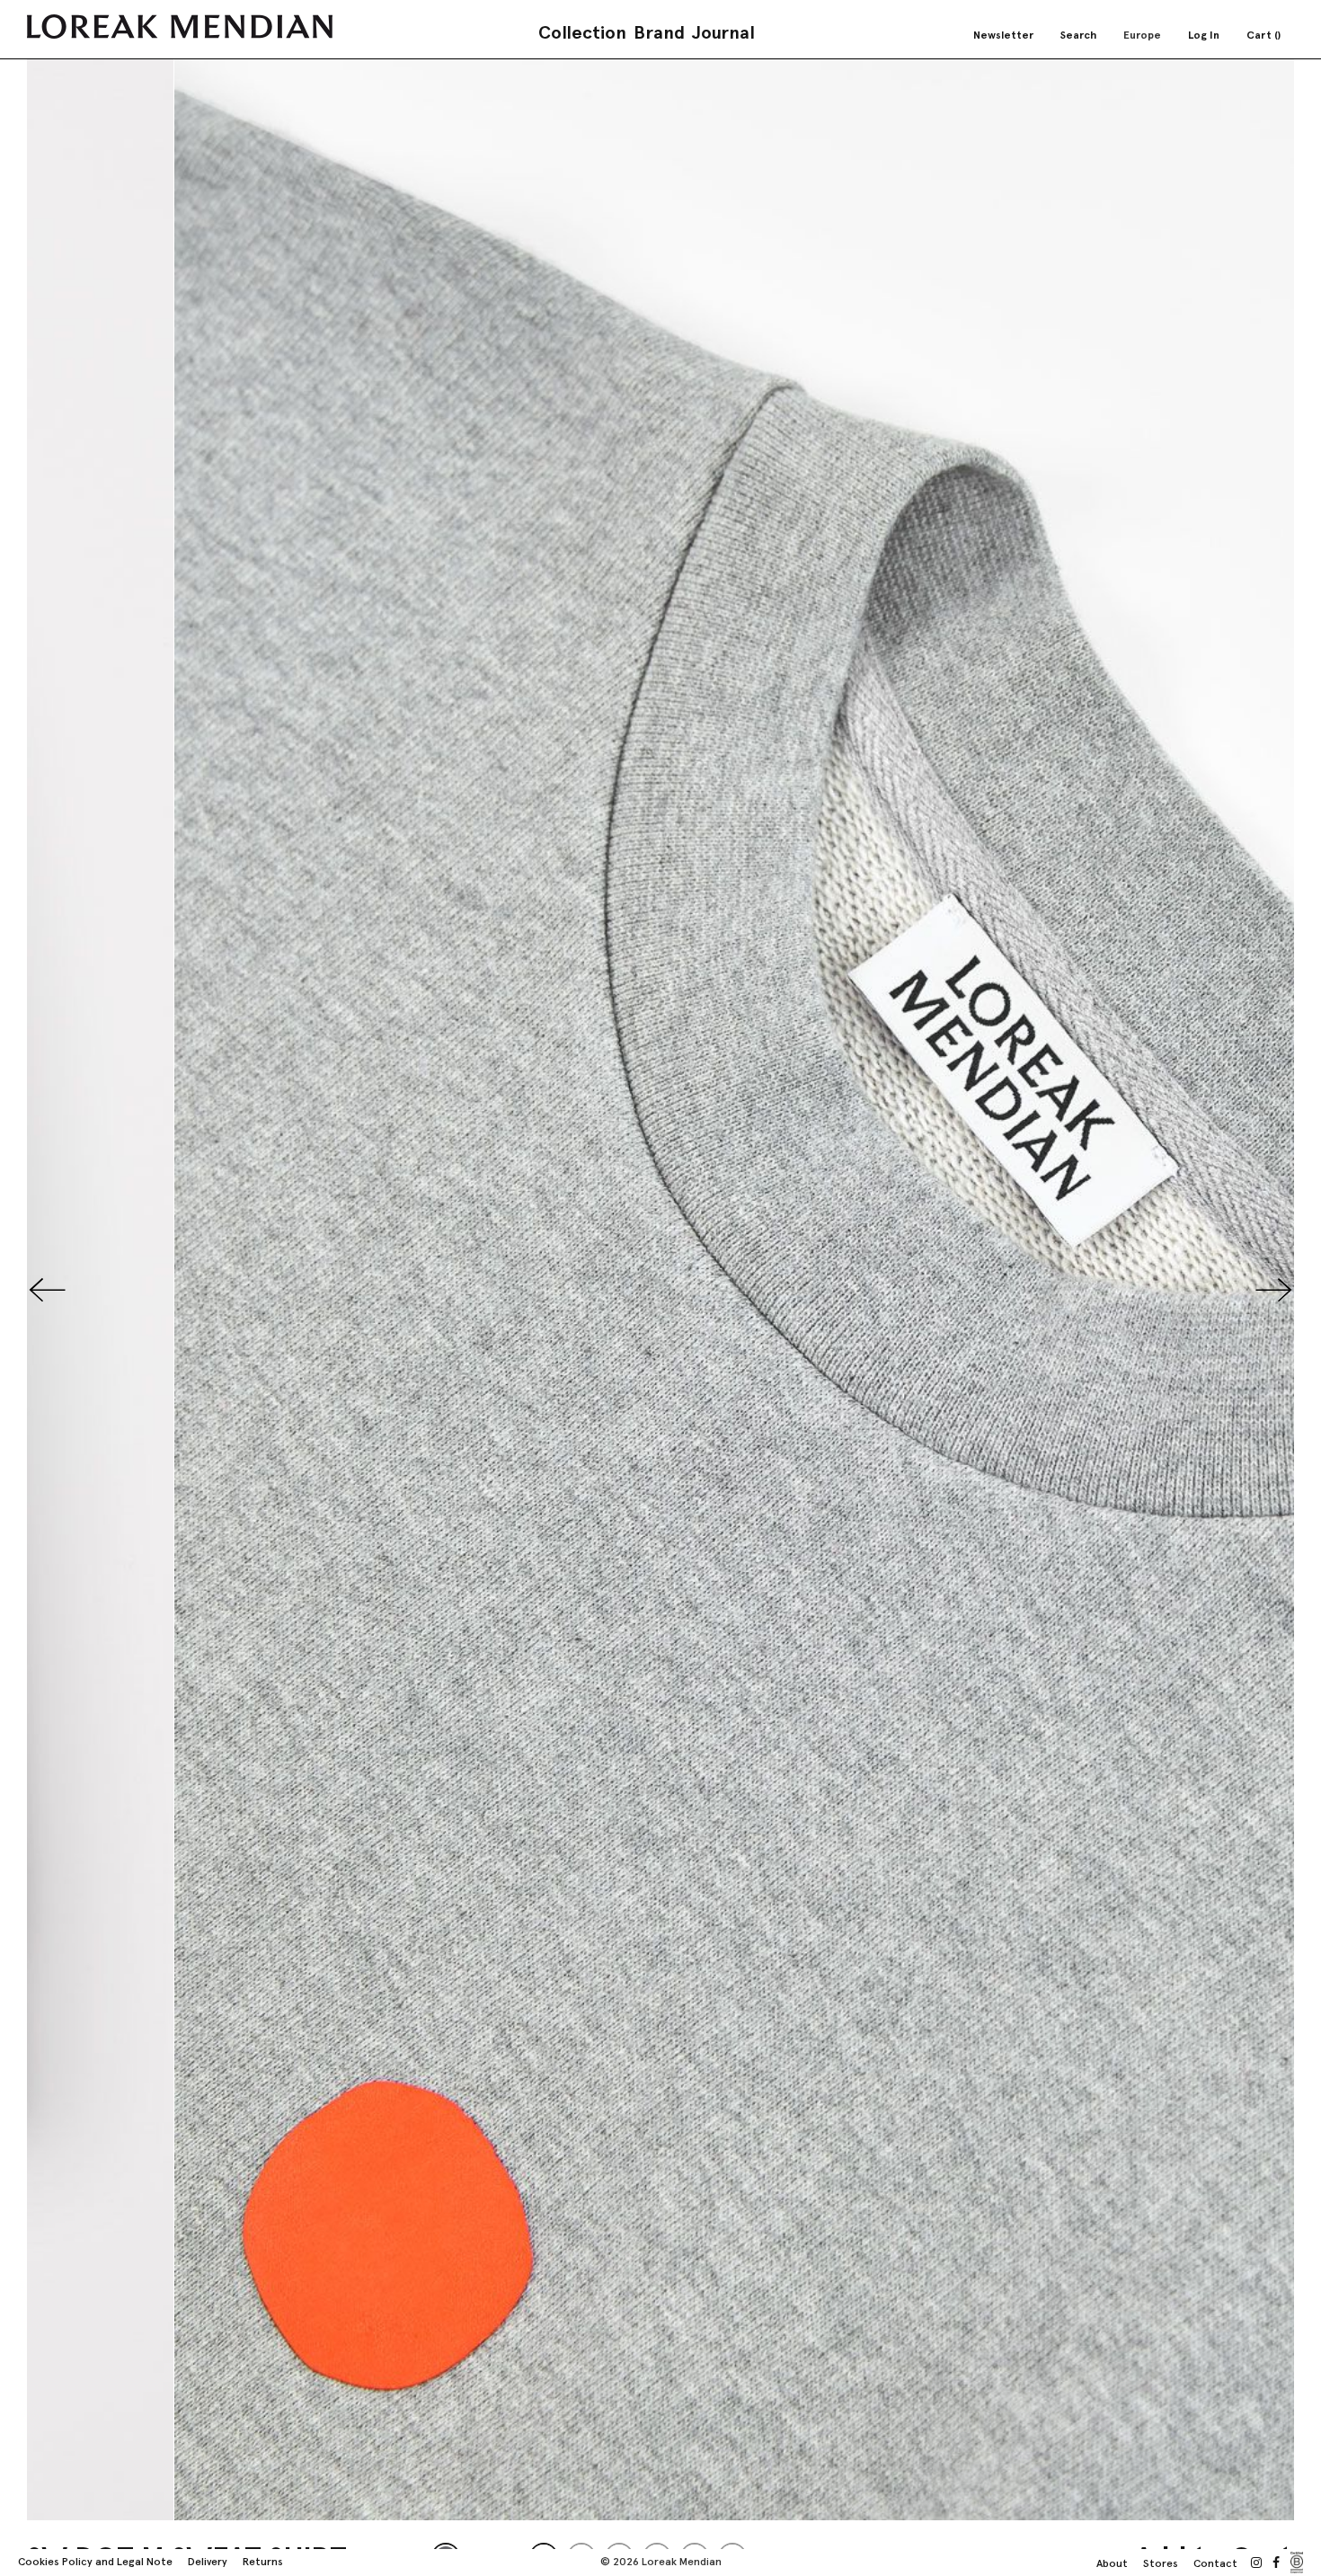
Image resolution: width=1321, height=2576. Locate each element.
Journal (723, 32)
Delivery (208, 2562)
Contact (1215, 2563)
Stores (1161, 2563)
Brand (659, 32)
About (1112, 2563)
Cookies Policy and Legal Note (95, 2562)
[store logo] (180, 27)
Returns (263, 2562)
